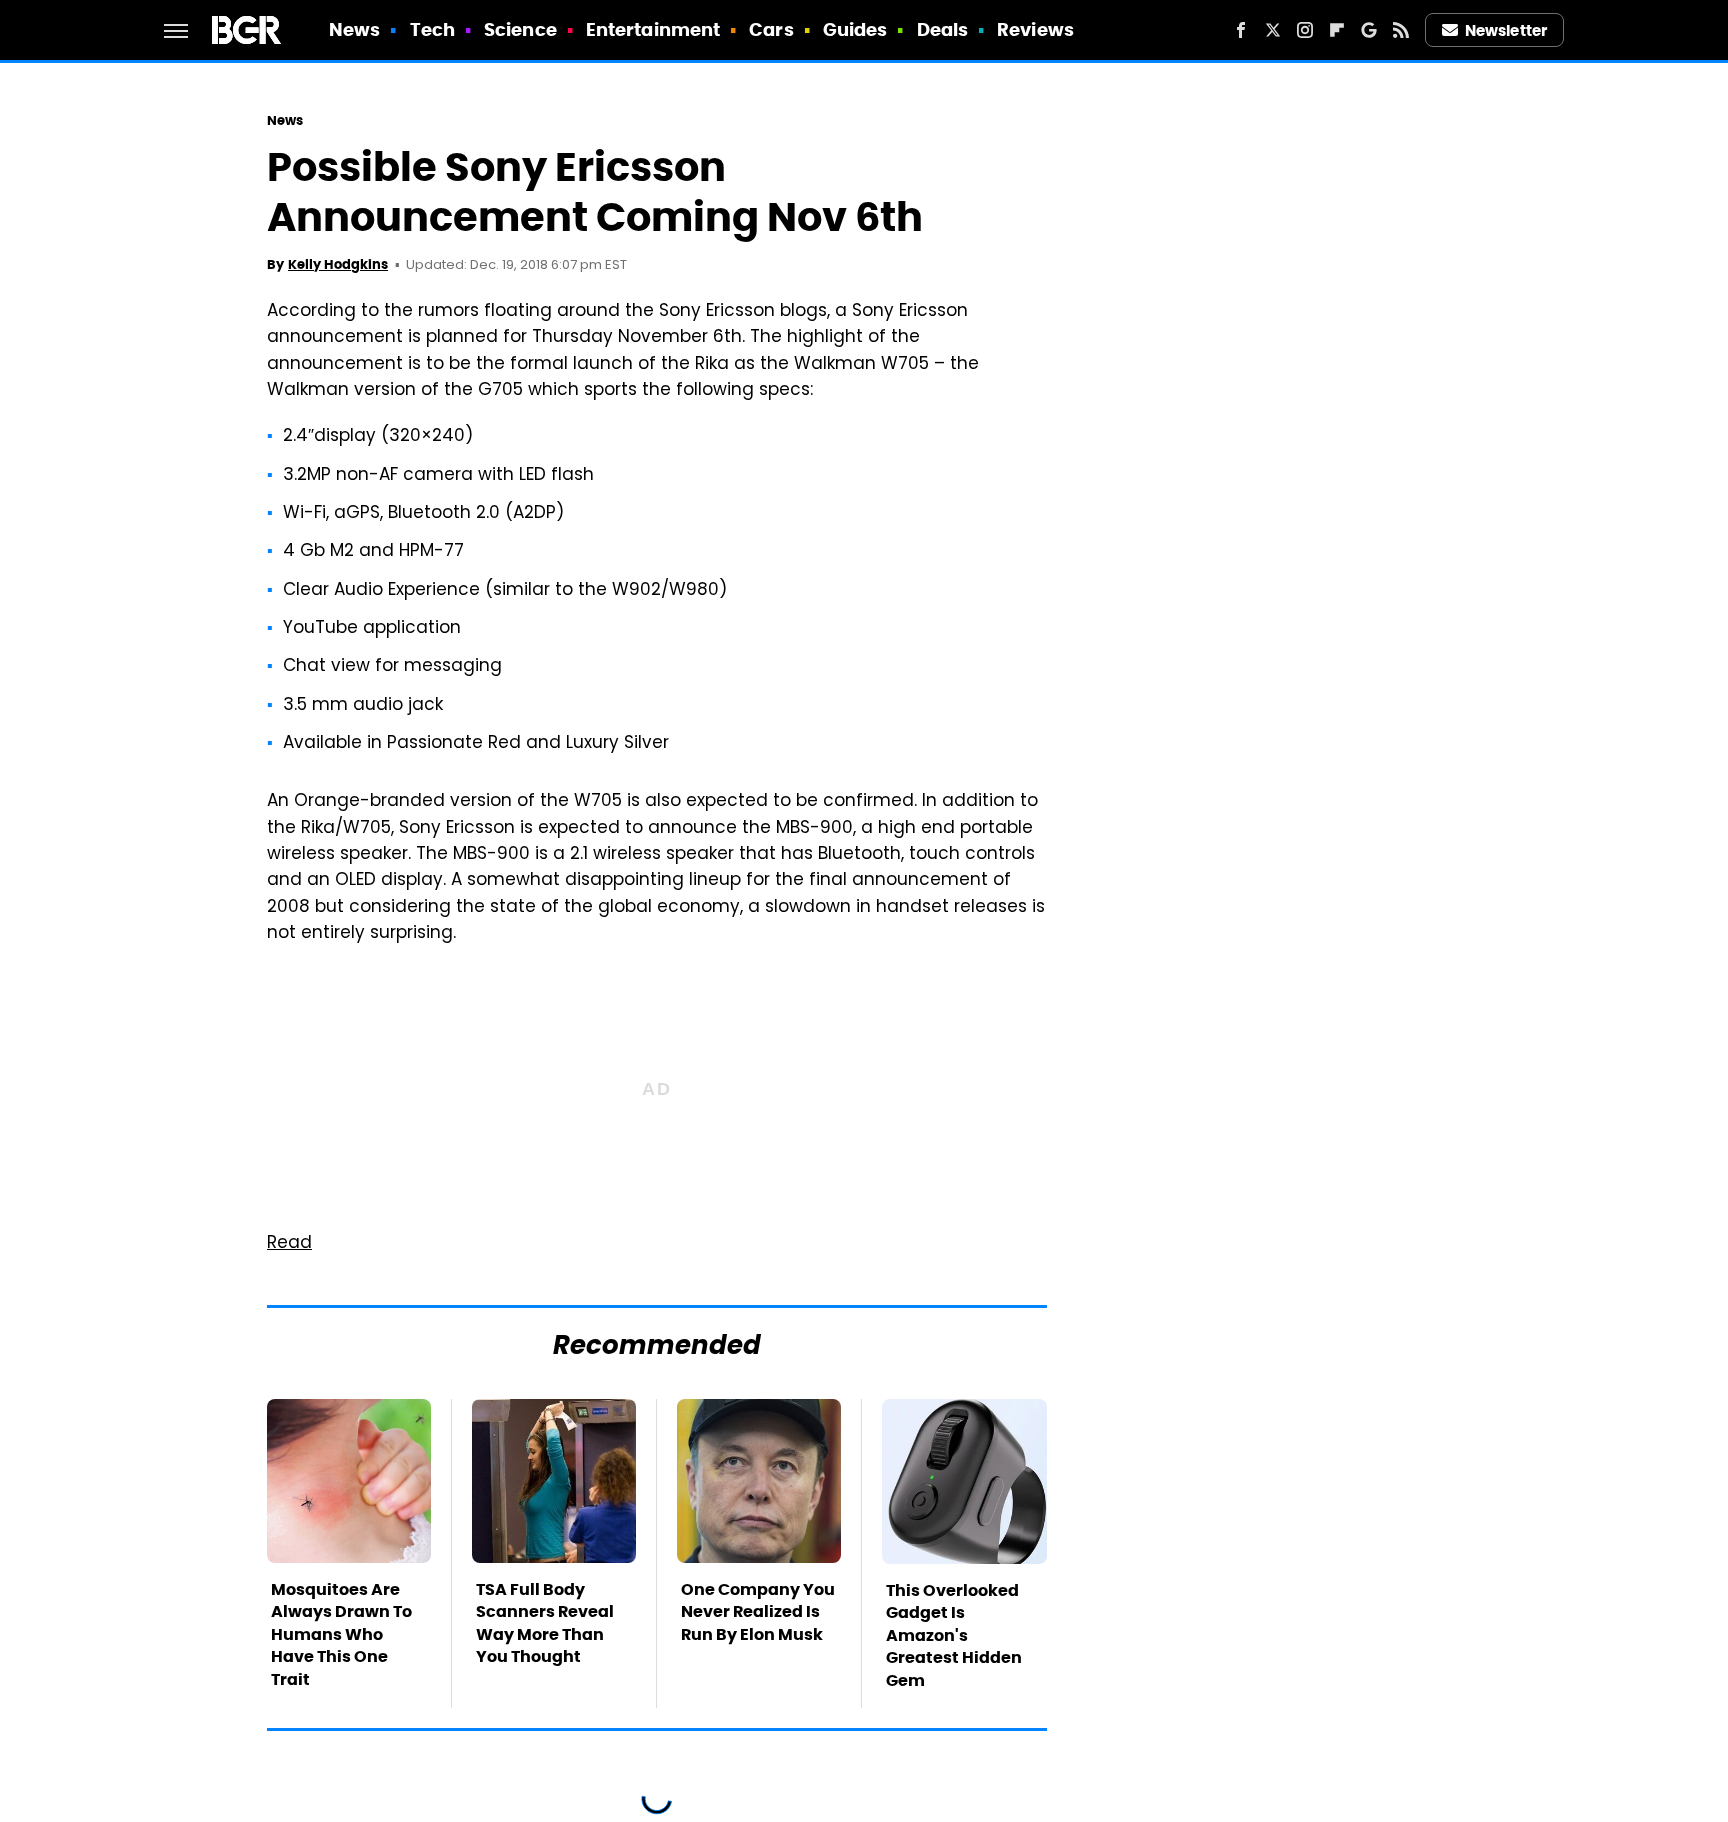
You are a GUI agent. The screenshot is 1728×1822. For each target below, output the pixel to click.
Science (520, 29)
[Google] (1369, 30)
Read (289, 1244)
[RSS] (1401, 30)
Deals (943, 29)
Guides (855, 29)
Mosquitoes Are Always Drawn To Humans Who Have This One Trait (341, 1634)
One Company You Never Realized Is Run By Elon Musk (758, 1612)
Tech (432, 29)
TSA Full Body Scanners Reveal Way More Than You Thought (545, 1623)
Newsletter (1506, 30)
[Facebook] (1241, 30)
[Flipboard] (1337, 30)
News (354, 29)
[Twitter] (1273, 30)
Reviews (1035, 29)
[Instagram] (1305, 30)
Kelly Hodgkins (338, 264)
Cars (771, 29)
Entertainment (653, 29)
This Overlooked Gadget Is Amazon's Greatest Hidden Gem (954, 1635)
